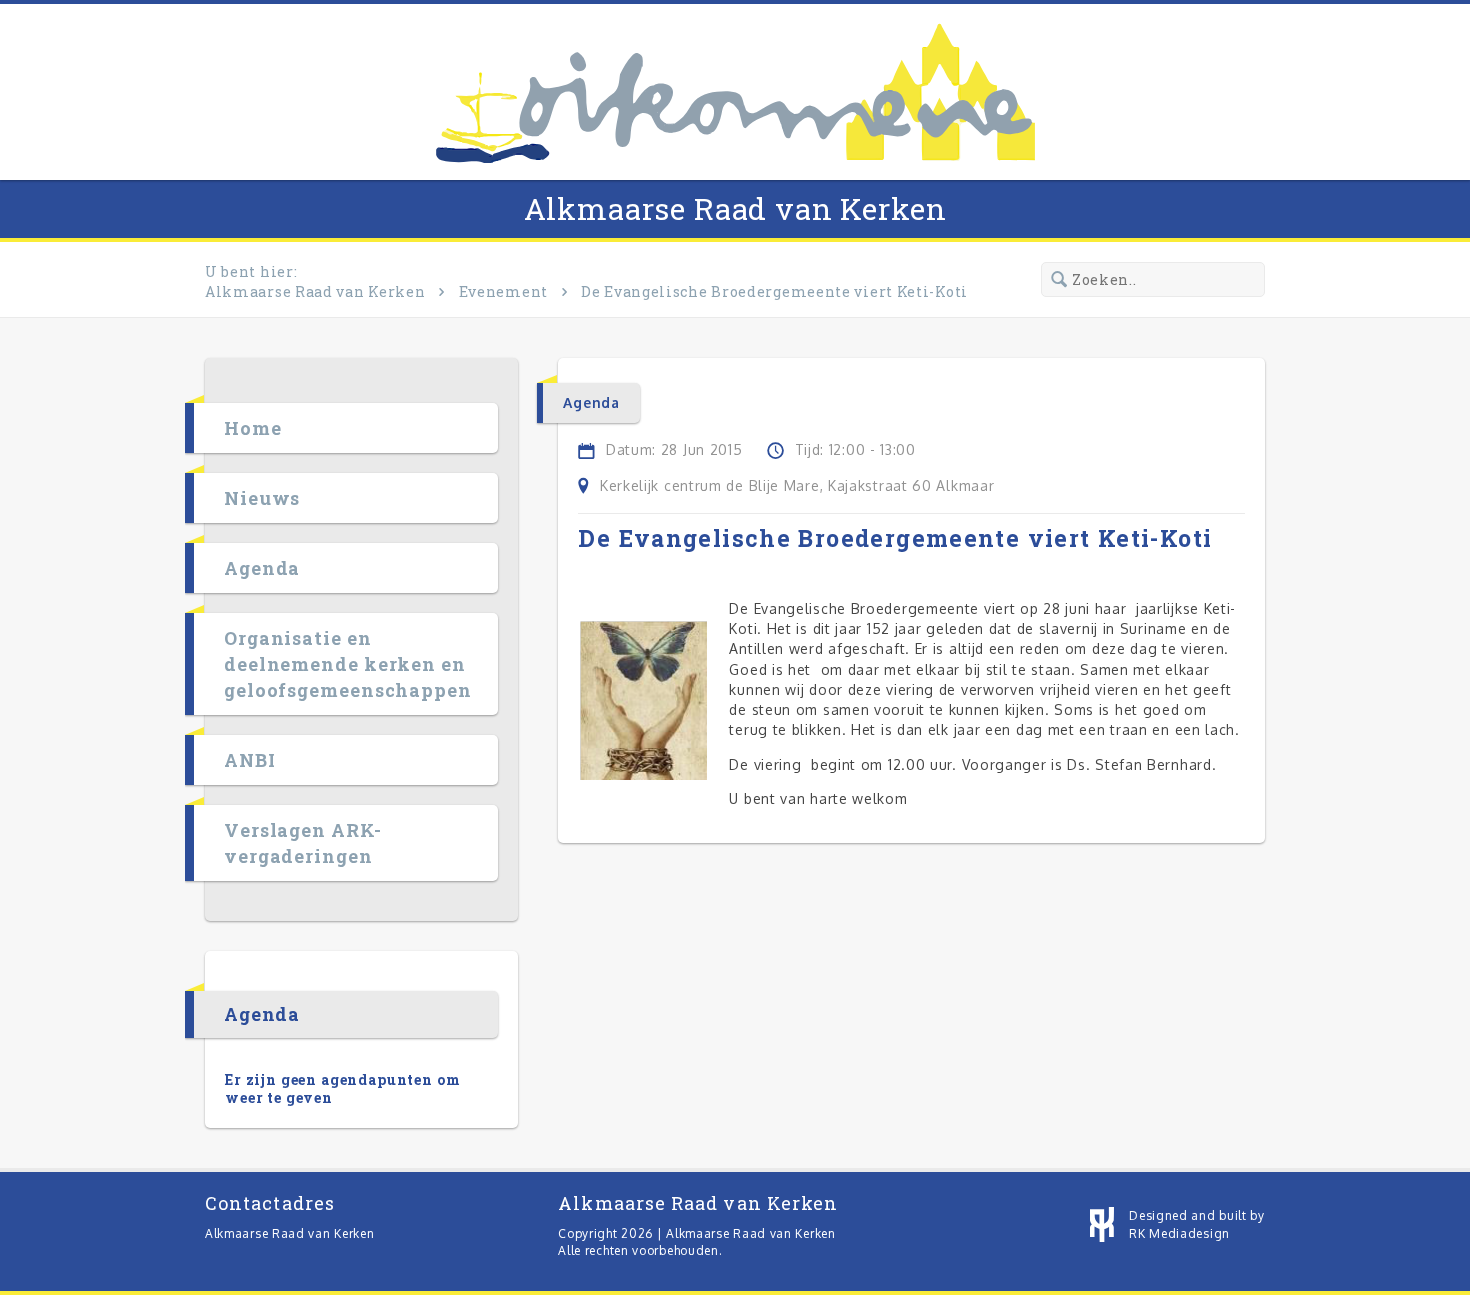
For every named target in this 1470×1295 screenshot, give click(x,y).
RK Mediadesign (1179, 1233)
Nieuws (262, 498)
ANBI (250, 760)
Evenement (503, 291)
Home (253, 428)
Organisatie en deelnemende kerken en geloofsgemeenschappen (348, 664)
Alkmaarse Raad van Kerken (735, 208)
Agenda (262, 568)
